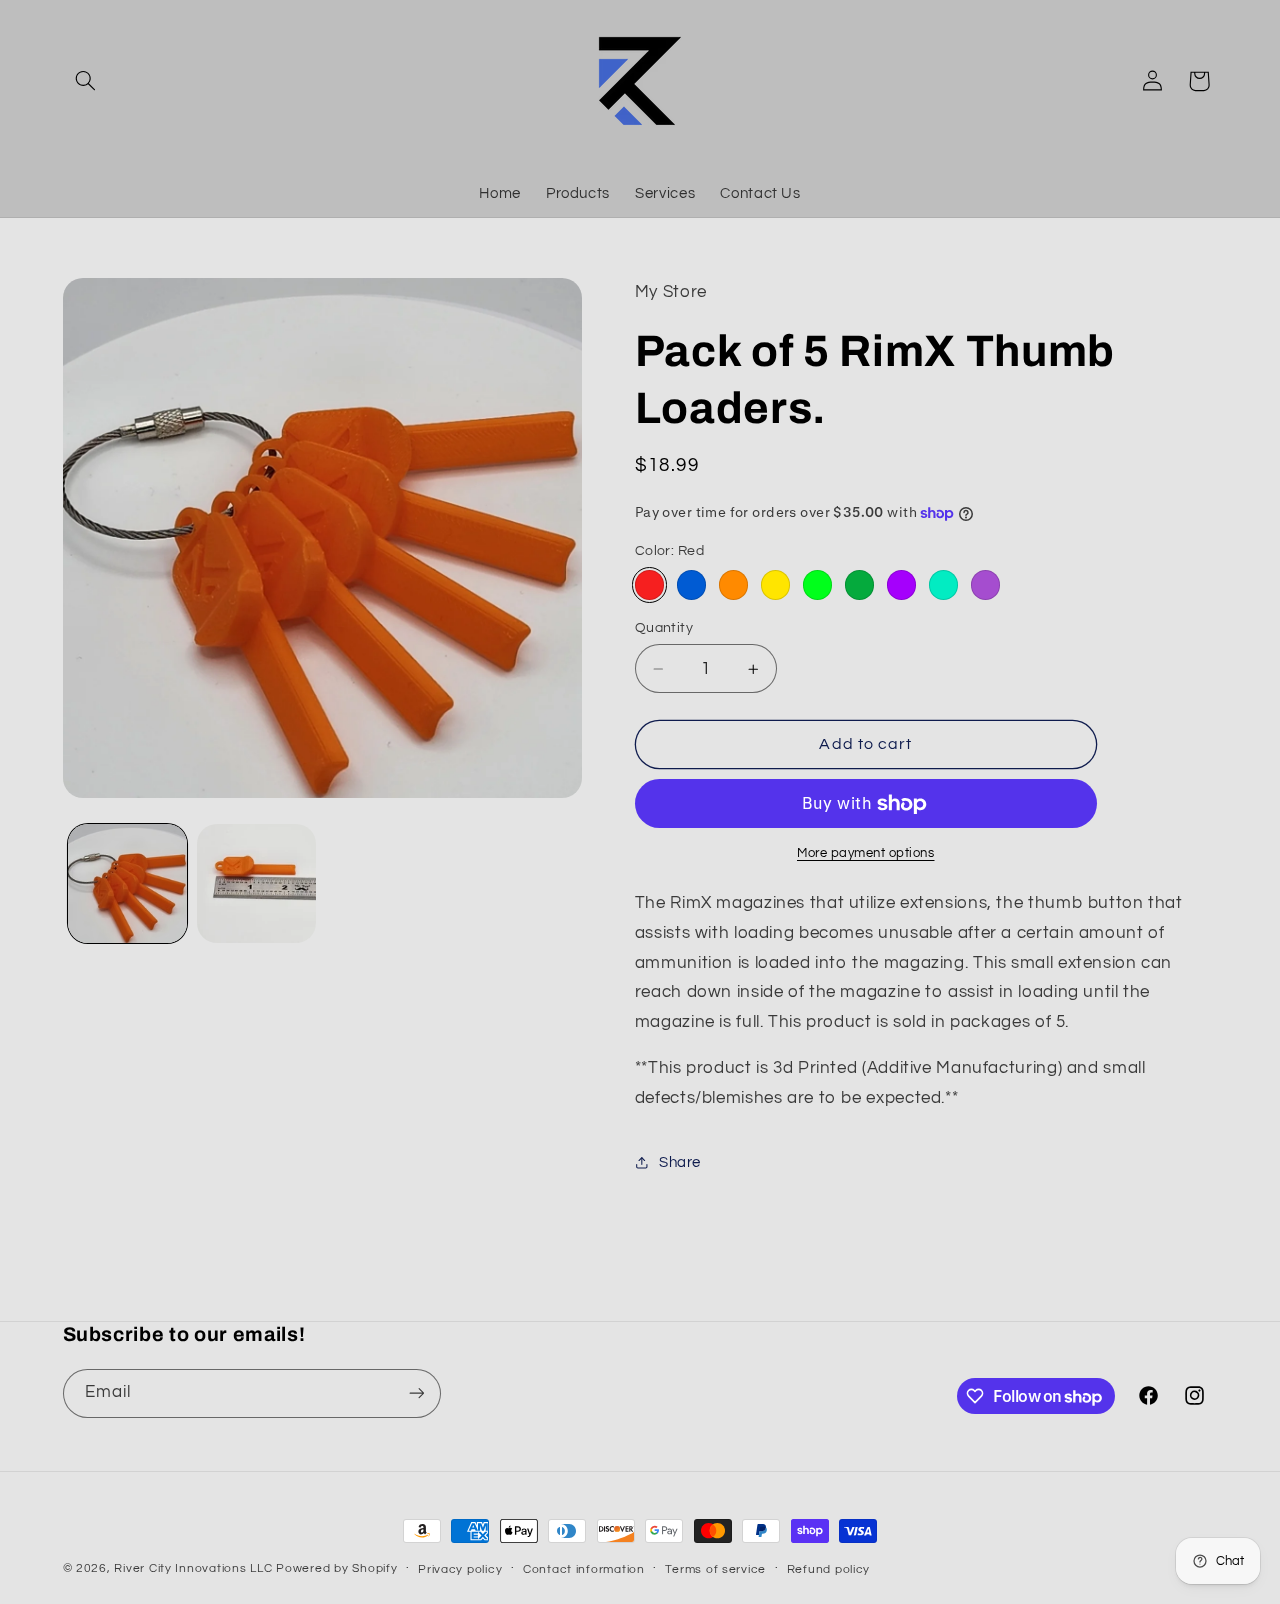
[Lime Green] (817, 584)
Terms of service (715, 1569)
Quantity (664, 628)
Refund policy (829, 1569)
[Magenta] (901, 584)
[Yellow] (775, 584)
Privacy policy (460, 1569)
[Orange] (733, 584)
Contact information (584, 1569)
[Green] (859, 584)
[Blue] (691, 584)
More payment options (866, 853)
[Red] (649, 584)
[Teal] (943, 584)
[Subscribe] (416, 1393)
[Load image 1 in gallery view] (127, 883)
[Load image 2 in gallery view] (256, 883)
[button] (86, 81)
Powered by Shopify (336, 1568)
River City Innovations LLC (193, 1568)
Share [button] (680, 1162)
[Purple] (985, 584)
